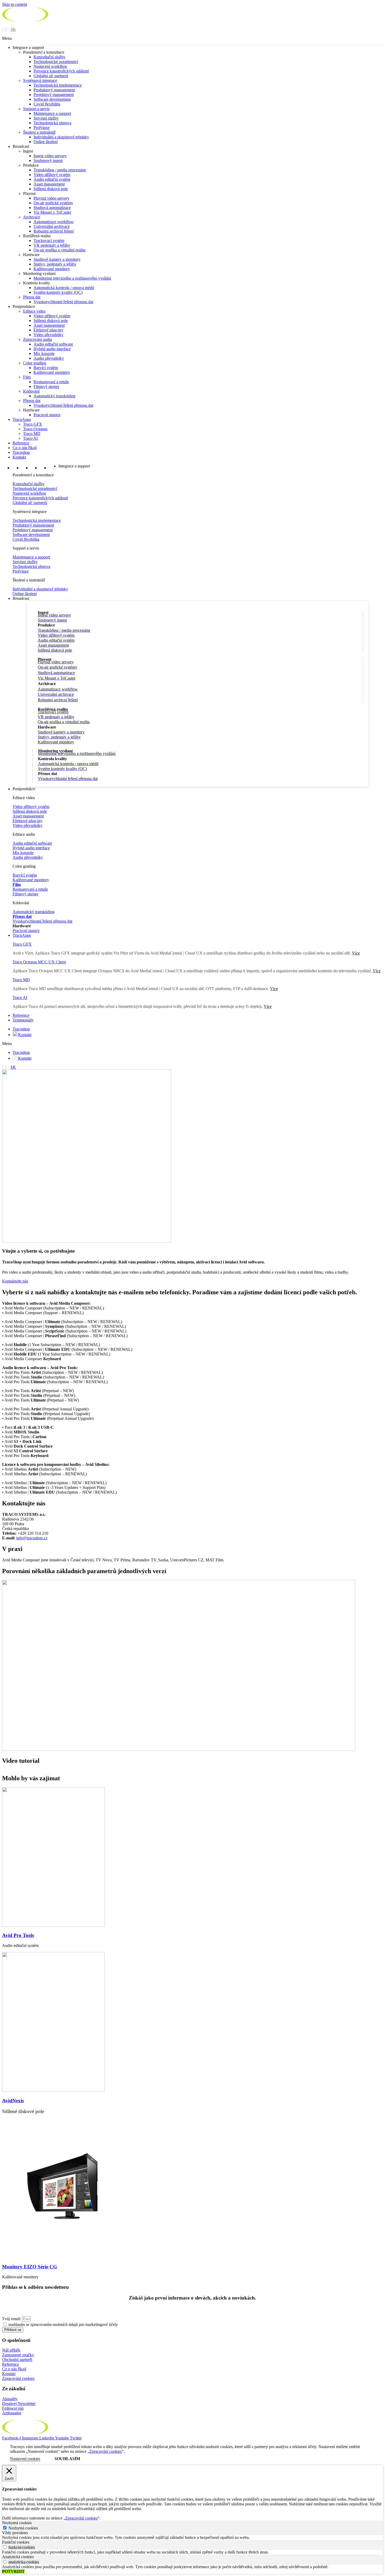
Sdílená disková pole (51, 189)
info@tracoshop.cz (32, 1538)
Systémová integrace (40, 80)
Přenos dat (32, 297)
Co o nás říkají (25, 448)
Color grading (35, 363)
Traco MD (32, 434)
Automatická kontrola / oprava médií (64, 288)
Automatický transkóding (54, 396)
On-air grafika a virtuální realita (59, 250)
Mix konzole (44, 354)
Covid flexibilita (47, 104)
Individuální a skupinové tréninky (61, 137)
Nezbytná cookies (23, 2528)
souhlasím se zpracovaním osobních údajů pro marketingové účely (63, 2324)
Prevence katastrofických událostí (61, 71)
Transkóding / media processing (60, 170)
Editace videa (34, 311)
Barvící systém (46, 368)
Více (377, 971)
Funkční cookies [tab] (16, 2542)
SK (13, 29)
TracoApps (22, 419)
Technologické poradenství (56, 62)
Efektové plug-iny (48, 330)
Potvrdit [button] (13, 2571)
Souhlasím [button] (67, 2459)
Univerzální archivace (52, 226)
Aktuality (10, 2399)
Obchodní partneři (17, 2360)
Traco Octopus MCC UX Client (39, 962)
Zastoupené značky (18, 2355)
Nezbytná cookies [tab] (17, 2523)
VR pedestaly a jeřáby (52, 245)
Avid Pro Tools (18, 1935)
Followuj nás (13, 2408)
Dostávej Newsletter (19, 2403)
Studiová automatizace (52, 208)
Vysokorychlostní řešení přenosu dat (63, 302)
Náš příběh (11, 2350)
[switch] (5, 2547)
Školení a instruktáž (39, 132)
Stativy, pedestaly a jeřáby (55, 264)
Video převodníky (48, 335)
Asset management (49, 184)
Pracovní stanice (47, 415)
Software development (52, 99)
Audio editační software (53, 344)
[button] (192, 38)
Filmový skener (46, 386)
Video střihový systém (52, 175)
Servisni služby (46, 118)
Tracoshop (21, 452)
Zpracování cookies (18, 2378)
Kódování (31, 391)
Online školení (46, 142)
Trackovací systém (49, 241)
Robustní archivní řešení (54, 231)
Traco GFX (33, 424)
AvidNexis (13, 2101)
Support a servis (36, 109)
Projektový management (54, 95)
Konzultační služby (49, 57)
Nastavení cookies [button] (25, 2459)
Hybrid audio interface (52, 349)
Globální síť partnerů (51, 76)
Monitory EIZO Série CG (30, 2267)
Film (27, 377)
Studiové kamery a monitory (57, 259)
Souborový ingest (48, 160)
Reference (21, 443)
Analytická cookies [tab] (18, 2557)
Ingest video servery (50, 156)
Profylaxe (42, 128)
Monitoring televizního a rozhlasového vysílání (72, 278)
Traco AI (30, 438)
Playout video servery (51, 198)
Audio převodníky (49, 358)
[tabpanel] (192, 2538)
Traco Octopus (35, 429)
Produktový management (54, 90)
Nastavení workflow (50, 66)
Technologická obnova (52, 123)
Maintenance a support (52, 113)
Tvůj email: (12, 2319)
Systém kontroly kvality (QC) (58, 292)
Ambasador (12, 2413)
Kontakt (19, 457)
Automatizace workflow (54, 222)
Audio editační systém (52, 179)
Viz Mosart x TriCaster (52, 212)
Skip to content (15, 4)
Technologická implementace (58, 85)
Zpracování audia (37, 339)
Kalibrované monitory (52, 269)
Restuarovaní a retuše (51, 382)
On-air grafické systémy (53, 203)
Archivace (32, 217)
